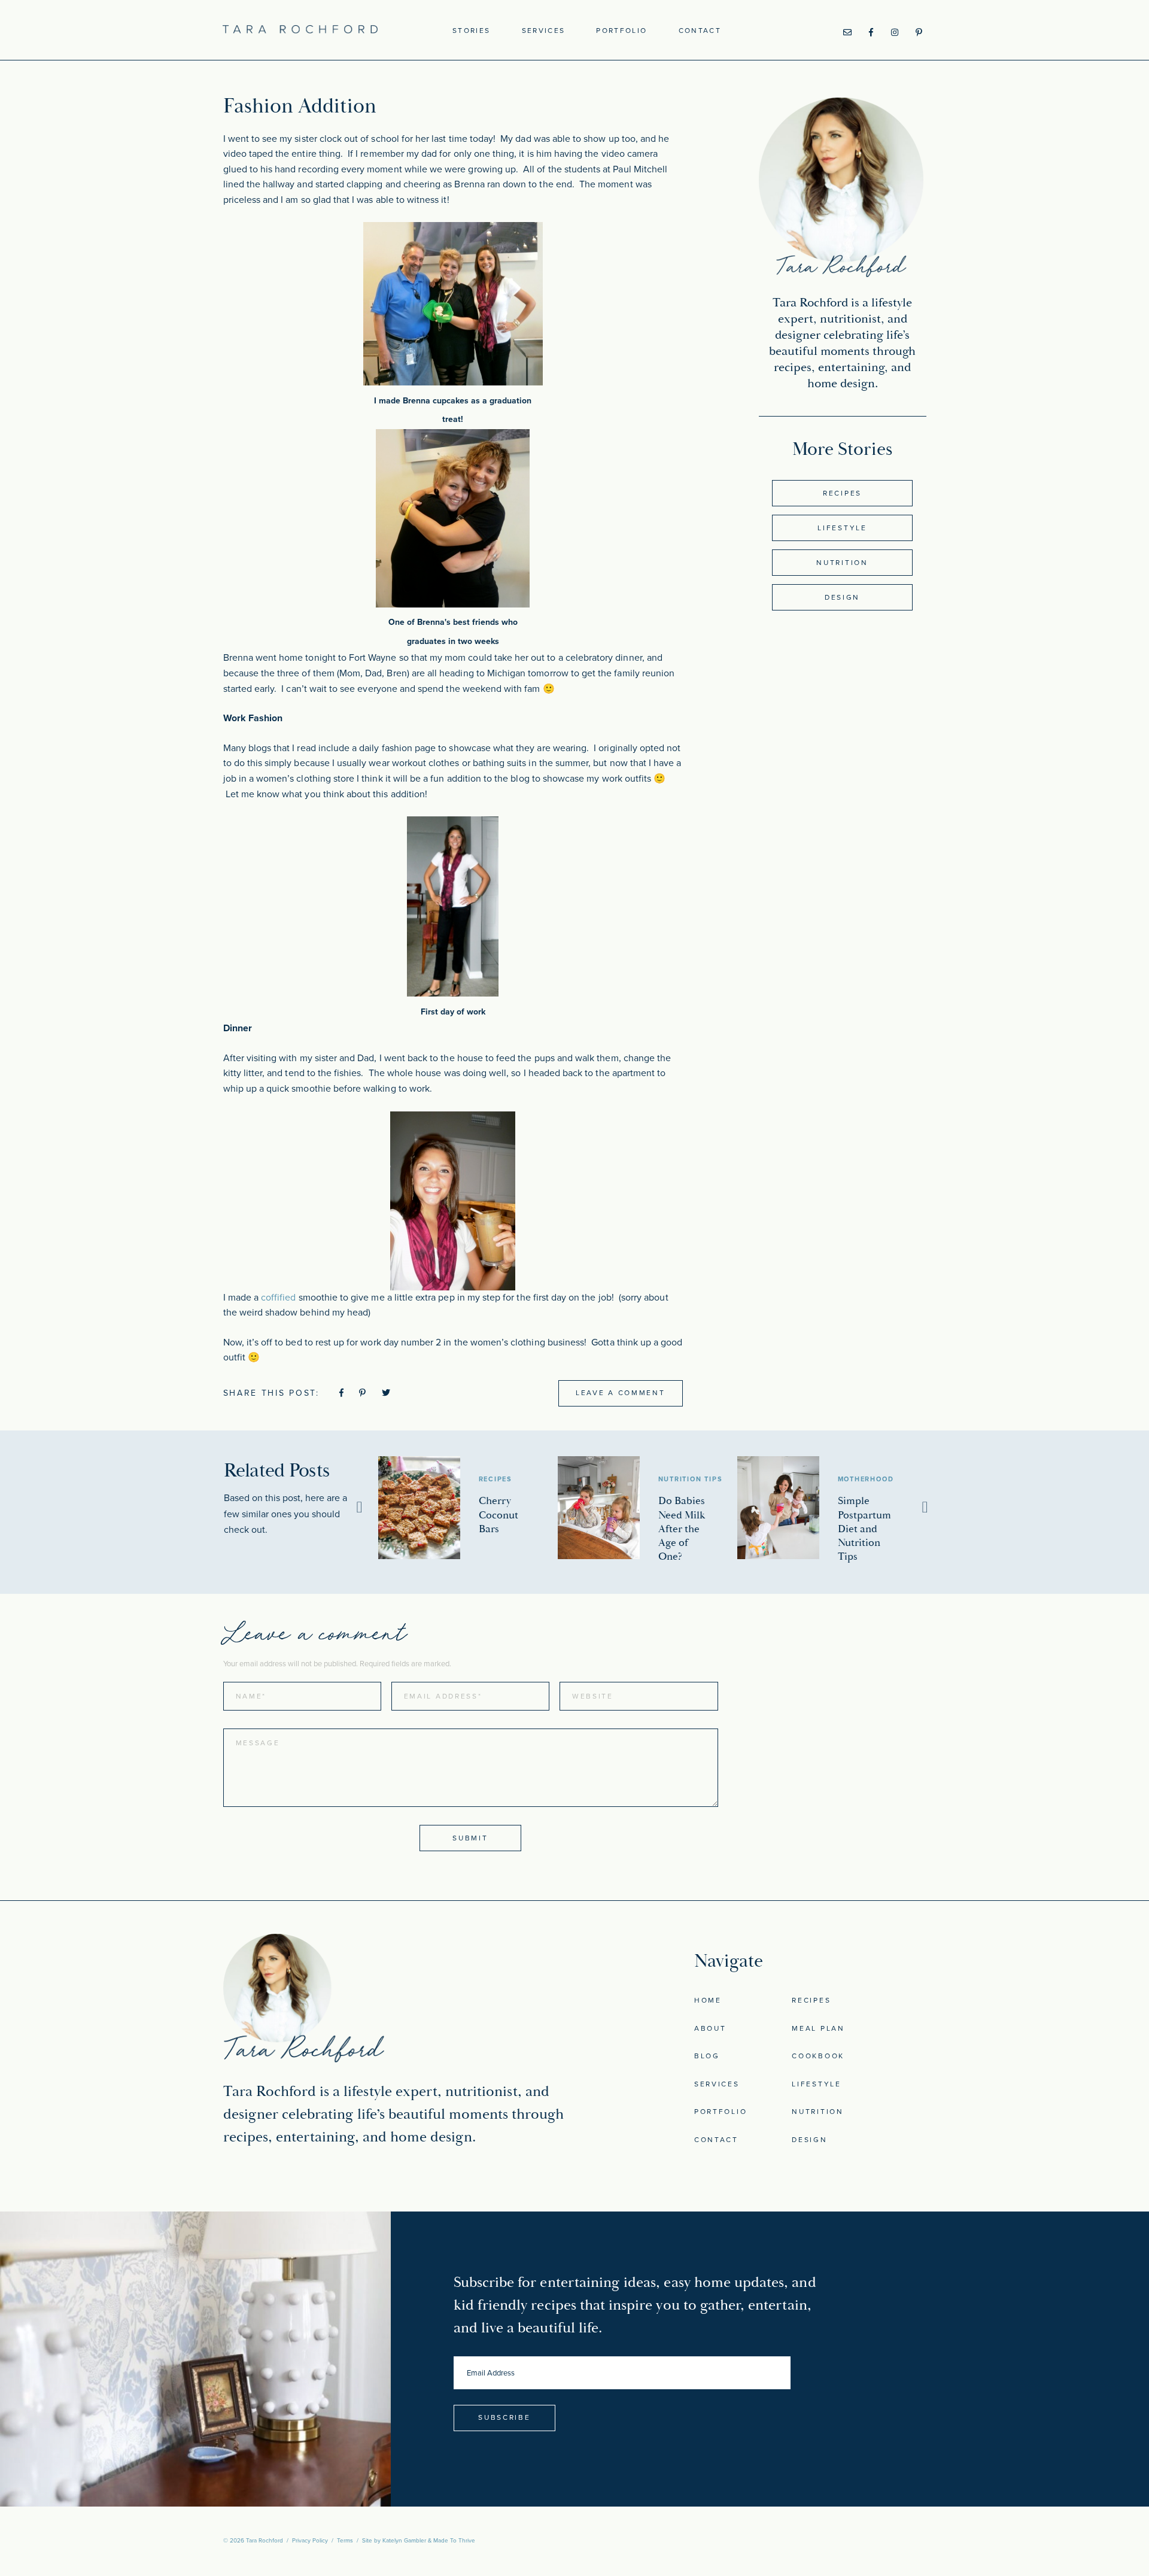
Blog (707, 2056)
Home (708, 2000)
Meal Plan (818, 2028)
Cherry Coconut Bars (498, 1515)
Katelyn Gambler (404, 2541)
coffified (280, 1298)
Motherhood (866, 1479)
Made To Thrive (454, 2541)
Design (842, 597)
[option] (468, 1508)
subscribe (504, 2417)
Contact (700, 31)
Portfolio (621, 31)
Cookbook (818, 2056)
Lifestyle (842, 528)
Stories (471, 31)
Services (544, 31)
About (710, 2028)
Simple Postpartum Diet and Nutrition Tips (864, 1528)
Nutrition (842, 563)
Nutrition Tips (691, 1479)
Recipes (842, 493)
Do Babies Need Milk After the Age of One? (682, 1528)
